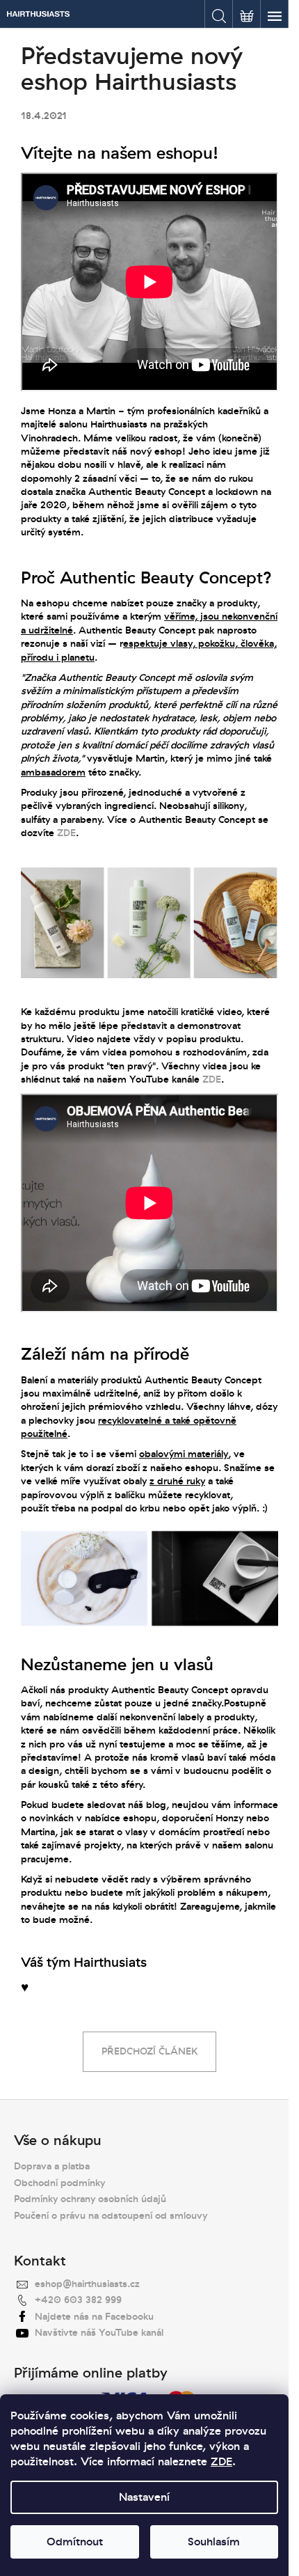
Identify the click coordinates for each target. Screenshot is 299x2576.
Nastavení (144, 2497)
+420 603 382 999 (78, 2300)
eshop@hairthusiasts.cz (87, 2284)
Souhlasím (214, 2542)
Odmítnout (75, 2542)
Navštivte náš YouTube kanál (99, 2333)
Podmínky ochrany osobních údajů (90, 2199)
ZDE (221, 2462)
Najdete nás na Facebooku (94, 2317)
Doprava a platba (52, 2166)
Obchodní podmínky (59, 2183)
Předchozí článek (149, 2051)
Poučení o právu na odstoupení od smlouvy (111, 2216)
